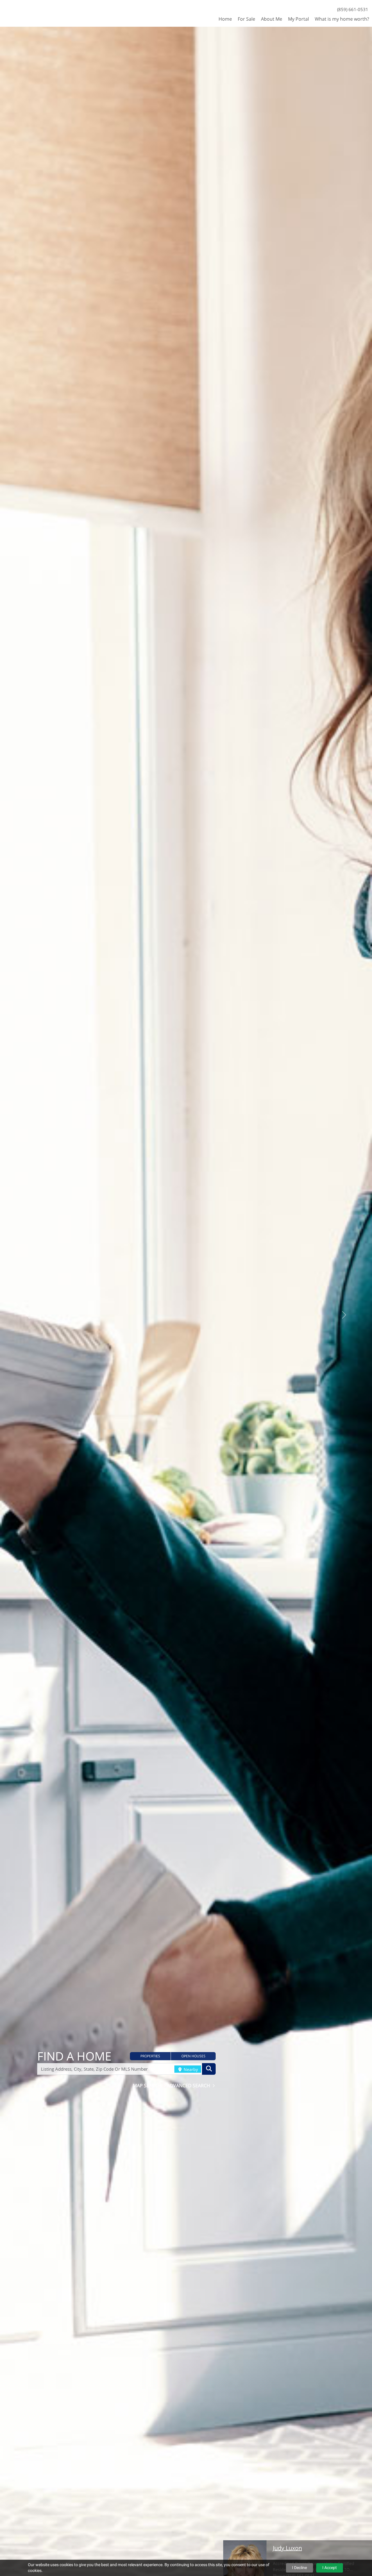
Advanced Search (189, 2085)
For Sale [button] (246, 19)
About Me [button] (272, 19)
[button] (150, 2056)
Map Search (148, 2085)
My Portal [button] (298, 19)
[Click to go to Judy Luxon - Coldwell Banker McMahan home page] (21, 13)
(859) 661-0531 (353, 9)
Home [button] (225, 19)
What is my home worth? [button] (342, 19)
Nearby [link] (190, 2069)
